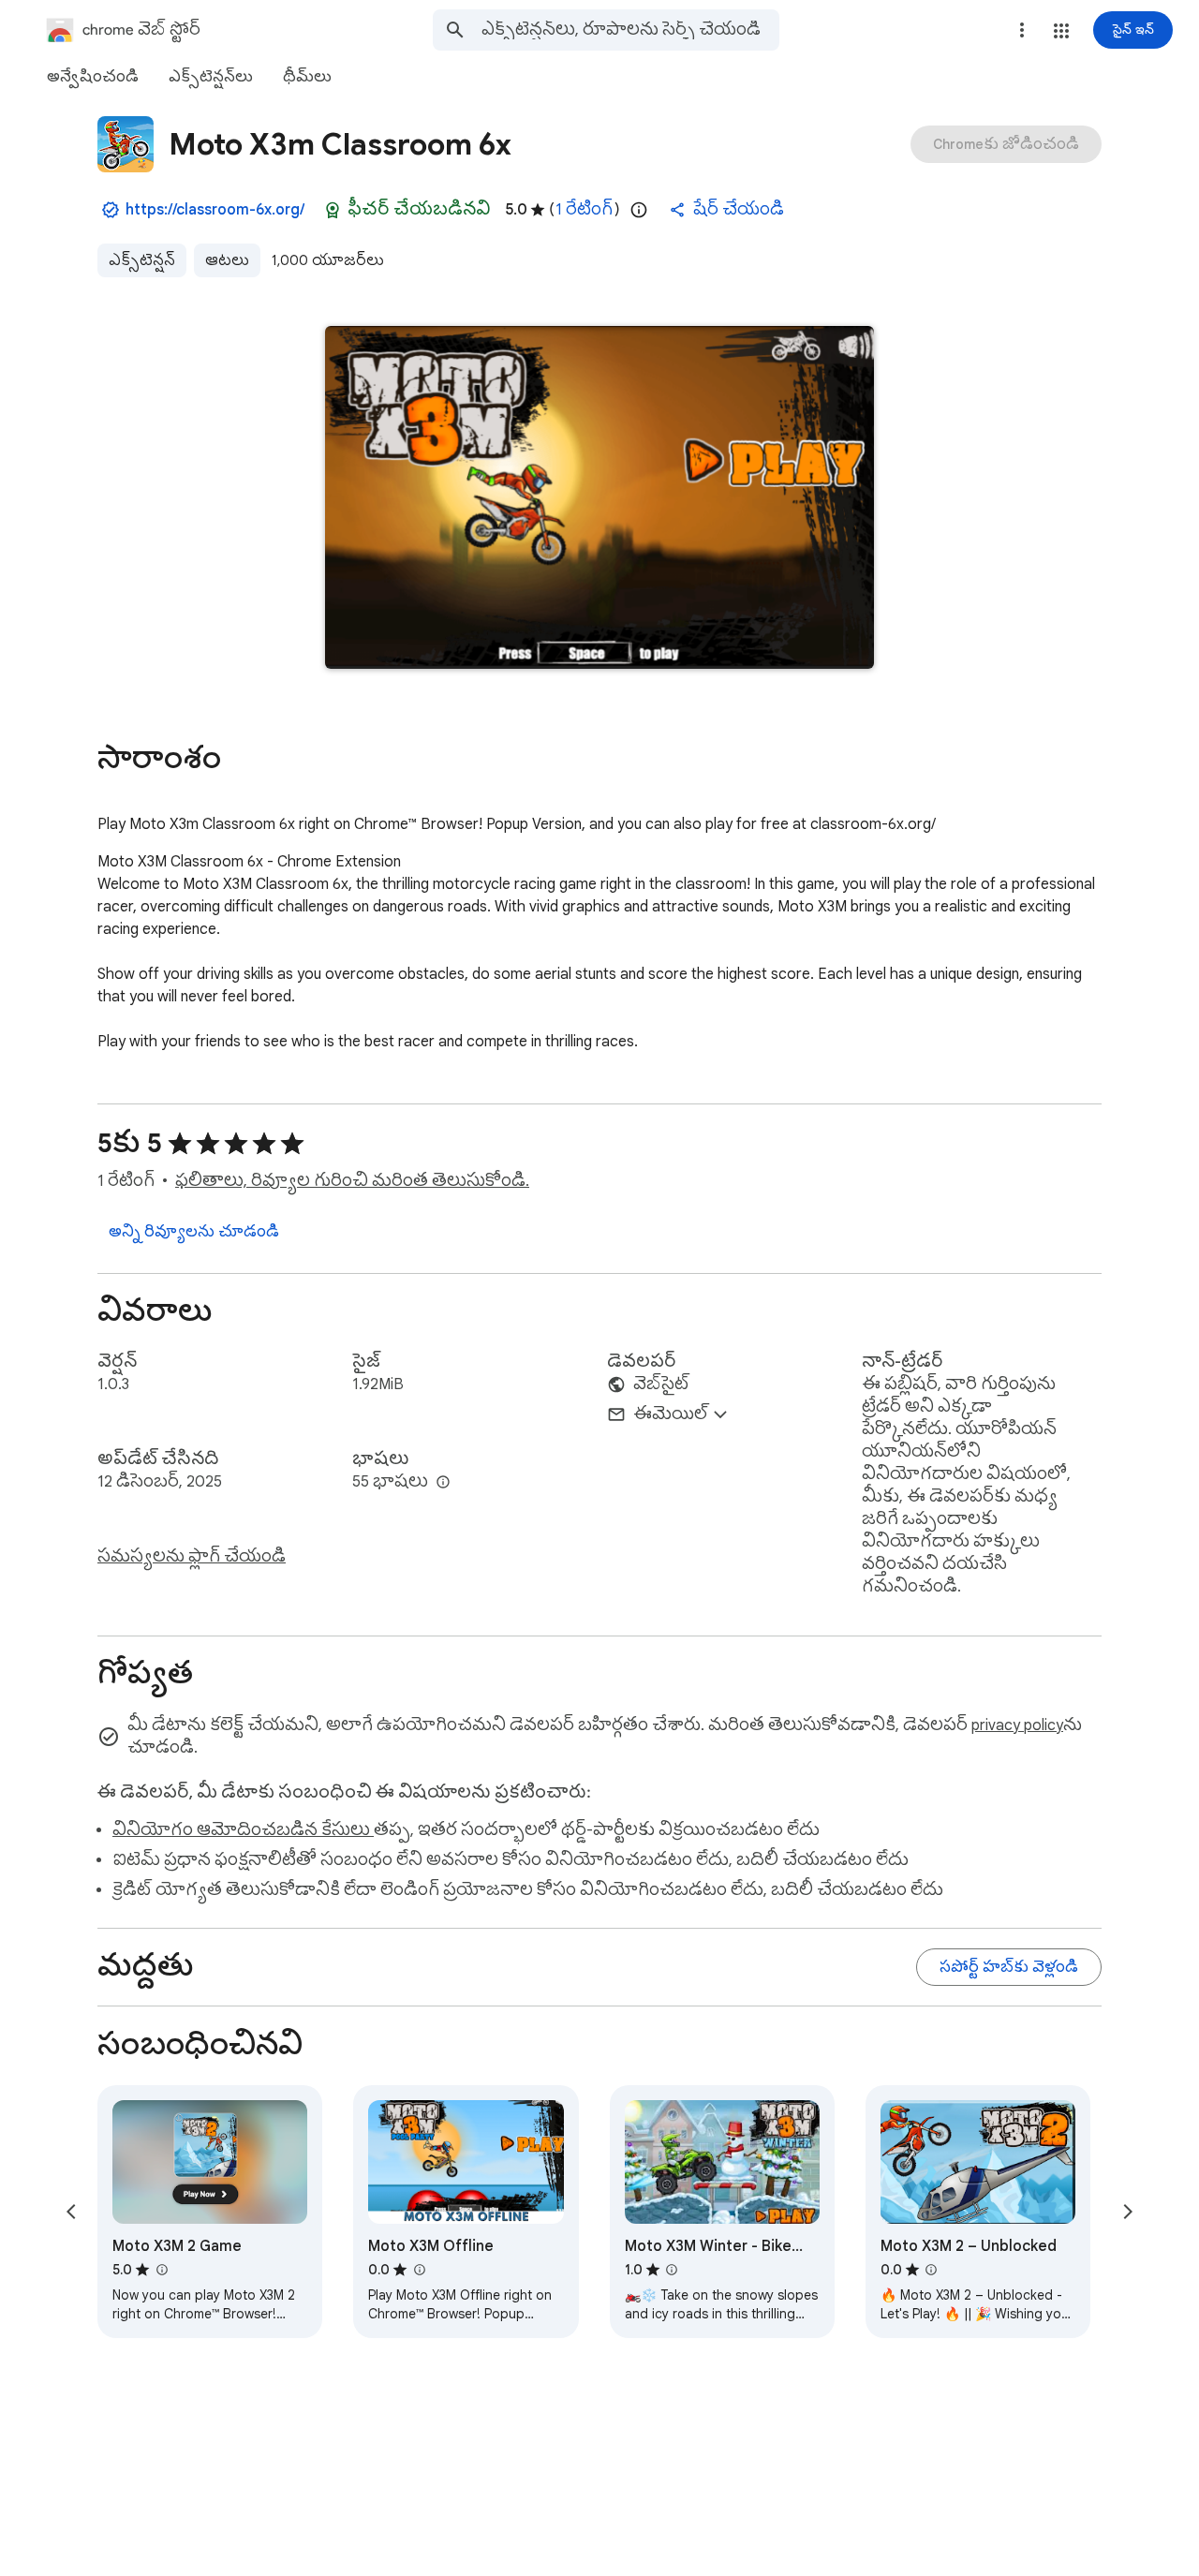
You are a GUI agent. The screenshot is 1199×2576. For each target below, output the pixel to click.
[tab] (93, 77)
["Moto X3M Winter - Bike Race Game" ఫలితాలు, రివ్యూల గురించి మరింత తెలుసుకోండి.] (672, 2270)
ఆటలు (227, 260)
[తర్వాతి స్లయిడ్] (1128, 2212)
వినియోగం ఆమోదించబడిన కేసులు (243, 1830)
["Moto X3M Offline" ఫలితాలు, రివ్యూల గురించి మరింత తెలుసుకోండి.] (419, 2270)
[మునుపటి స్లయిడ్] (71, 2212)
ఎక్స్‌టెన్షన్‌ (142, 260)
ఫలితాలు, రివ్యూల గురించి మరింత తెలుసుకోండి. (352, 1181)
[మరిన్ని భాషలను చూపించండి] (443, 1483)
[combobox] (630, 30)
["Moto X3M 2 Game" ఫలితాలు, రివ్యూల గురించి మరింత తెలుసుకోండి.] (161, 2270)
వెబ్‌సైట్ (661, 1384)
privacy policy (1017, 1725)
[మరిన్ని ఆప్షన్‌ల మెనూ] (1022, 30)
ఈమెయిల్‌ (670, 1414)
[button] (1061, 31)
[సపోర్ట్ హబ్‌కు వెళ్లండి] (1009, 1967)
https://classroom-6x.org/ (215, 210)
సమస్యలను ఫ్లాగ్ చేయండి (192, 1557)
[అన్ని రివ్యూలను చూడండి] (194, 1232)
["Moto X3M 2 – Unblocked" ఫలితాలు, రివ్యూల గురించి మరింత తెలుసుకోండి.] (931, 2270)
